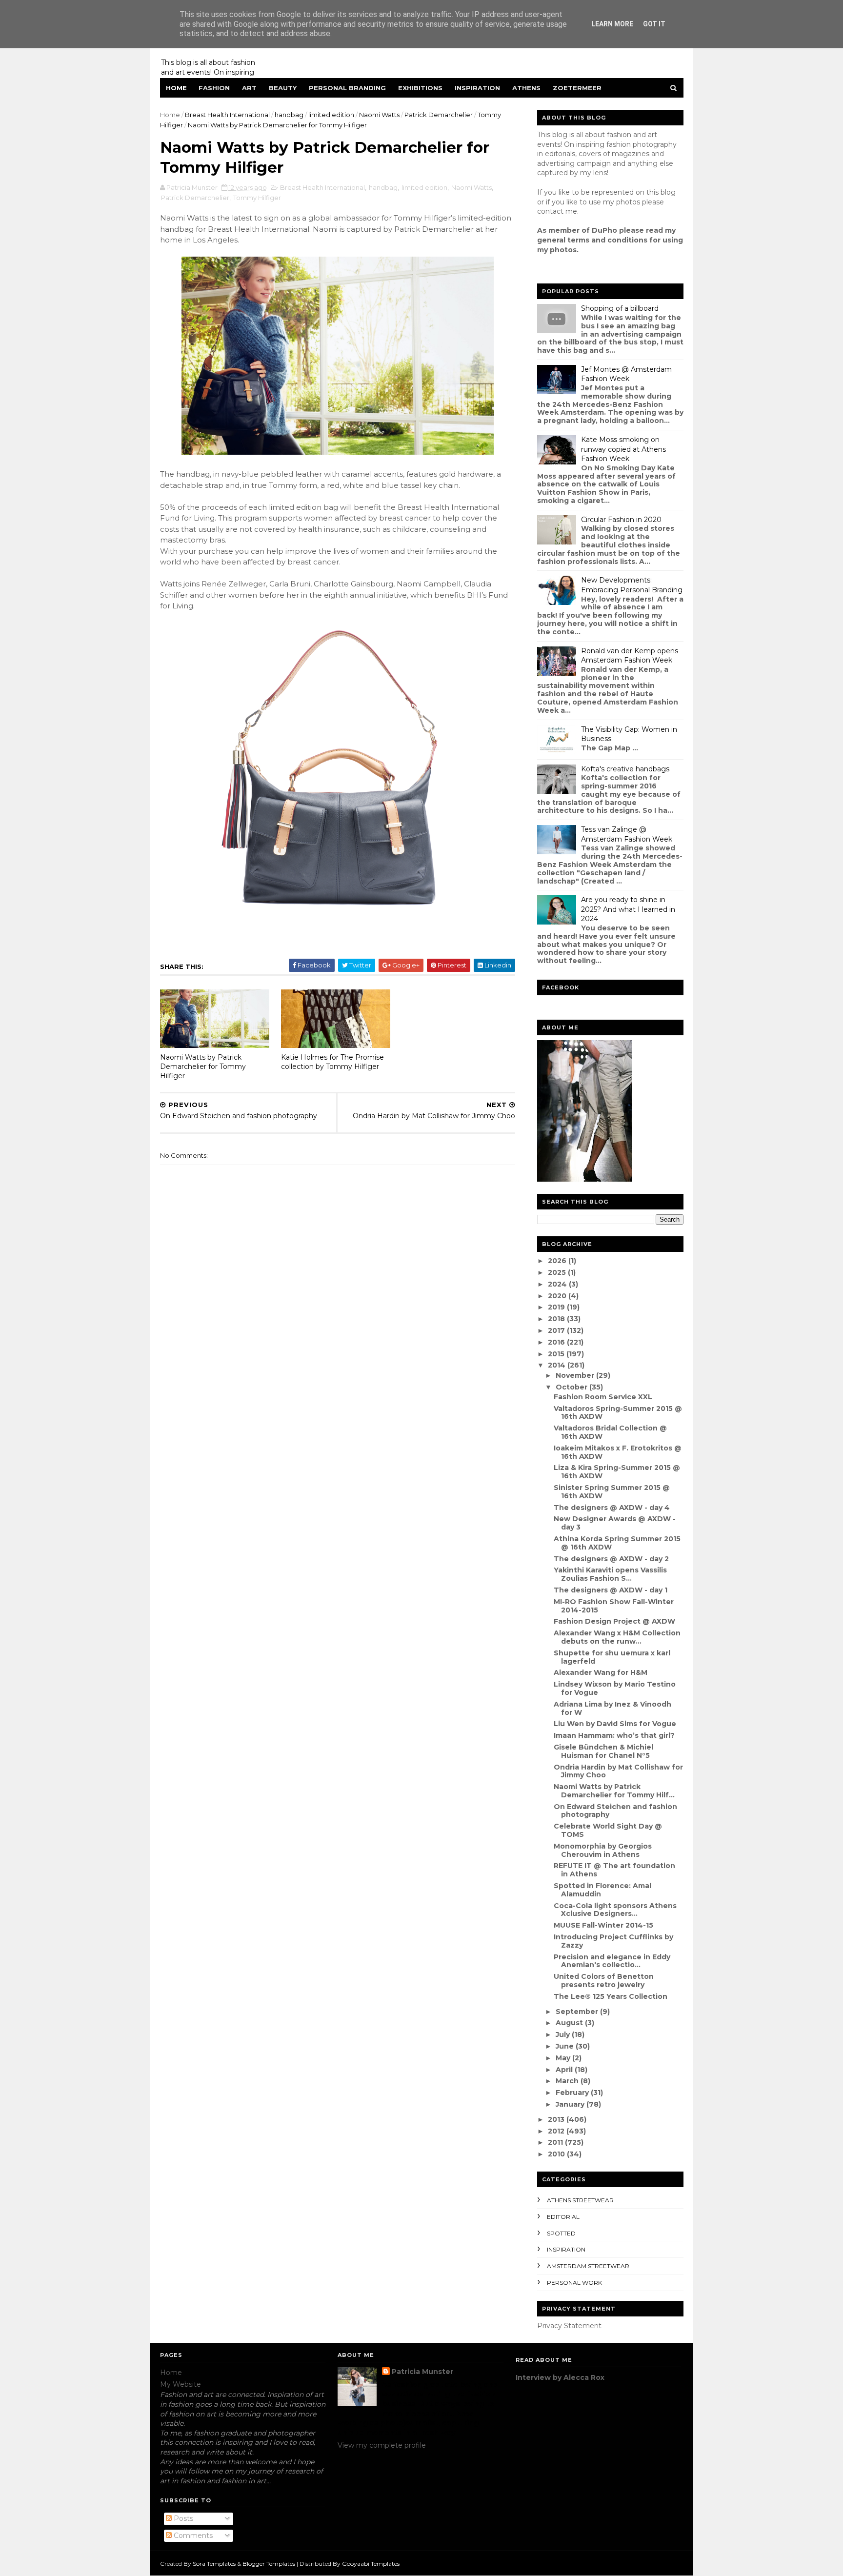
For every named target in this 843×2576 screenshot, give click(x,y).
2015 (557, 1354)
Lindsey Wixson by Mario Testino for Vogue (615, 1688)
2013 (557, 2119)
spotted (561, 2233)
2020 (558, 1296)
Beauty (283, 88)
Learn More (612, 24)
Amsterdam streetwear (588, 2266)
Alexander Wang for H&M (601, 1672)
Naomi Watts (379, 115)
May (564, 2058)
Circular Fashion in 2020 (621, 520)
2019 (557, 1307)
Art (249, 88)
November (576, 1375)
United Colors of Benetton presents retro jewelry (604, 1981)
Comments (192, 2536)
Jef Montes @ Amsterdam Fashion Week (626, 374)
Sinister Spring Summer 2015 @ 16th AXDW (612, 1492)
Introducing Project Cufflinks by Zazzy (613, 1941)
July (564, 2034)
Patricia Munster (422, 2372)
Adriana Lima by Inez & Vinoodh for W (612, 1708)
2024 (558, 1284)
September (578, 2012)
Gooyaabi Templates (371, 2564)
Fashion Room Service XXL (603, 1397)
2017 (557, 1330)
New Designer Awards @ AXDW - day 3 (615, 1523)
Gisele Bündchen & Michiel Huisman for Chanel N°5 (603, 1751)
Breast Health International (227, 115)
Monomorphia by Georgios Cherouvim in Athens (603, 1850)
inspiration (566, 2249)
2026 (558, 1261)
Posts (182, 2518)
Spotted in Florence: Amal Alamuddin (602, 1890)
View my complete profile (382, 2445)
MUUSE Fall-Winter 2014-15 (603, 1925)
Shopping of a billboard (620, 308)
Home (176, 88)
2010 (557, 2154)
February (573, 2093)
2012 (557, 2131)
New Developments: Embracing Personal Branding (632, 585)
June (566, 2046)
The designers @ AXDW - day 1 (611, 1590)
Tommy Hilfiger (257, 198)
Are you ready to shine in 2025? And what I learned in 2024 (628, 909)
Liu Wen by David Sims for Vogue (615, 1724)
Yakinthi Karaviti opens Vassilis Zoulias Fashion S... (610, 1574)
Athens (526, 88)
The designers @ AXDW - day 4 (612, 1508)
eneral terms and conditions (595, 240)
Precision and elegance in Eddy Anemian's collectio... (612, 1961)
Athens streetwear (580, 2200)
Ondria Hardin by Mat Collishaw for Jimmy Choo (618, 1771)
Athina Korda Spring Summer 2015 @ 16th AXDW (617, 1543)
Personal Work (574, 2283)
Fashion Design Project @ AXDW (614, 1621)
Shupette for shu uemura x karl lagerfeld (612, 1657)
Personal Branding (347, 88)
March (568, 2081)
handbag (289, 115)
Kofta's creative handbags (625, 769)
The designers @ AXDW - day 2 (611, 1559)
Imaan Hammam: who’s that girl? (614, 1735)
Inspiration (477, 88)
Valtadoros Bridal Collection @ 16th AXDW (610, 1432)
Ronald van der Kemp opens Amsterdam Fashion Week (630, 656)
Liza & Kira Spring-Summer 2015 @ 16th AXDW (617, 1472)
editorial (563, 2217)
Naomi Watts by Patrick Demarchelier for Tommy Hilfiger (203, 1066)
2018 (557, 1319)
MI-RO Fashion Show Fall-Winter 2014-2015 (614, 1606)
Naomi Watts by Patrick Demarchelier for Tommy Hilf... (614, 1791)
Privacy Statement (569, 2326)
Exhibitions (420, 88)
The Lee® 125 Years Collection (611, 1996)
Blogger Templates (269, 2564)
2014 (558, 1365)
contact (550, 211)
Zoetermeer (577, 88)
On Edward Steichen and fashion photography (615, 1811)
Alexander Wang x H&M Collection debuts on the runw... (617, 1637)
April (565, 2070)
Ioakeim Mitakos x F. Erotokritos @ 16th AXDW (618, 1452)
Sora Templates (214, 2564)
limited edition (331, 115)
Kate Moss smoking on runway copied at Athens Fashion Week (623, 449)
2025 (558, 1272)
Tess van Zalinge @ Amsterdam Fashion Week (627, 834)
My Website (181, 2384)
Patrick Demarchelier (439, 115)
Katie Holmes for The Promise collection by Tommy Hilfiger (332, 1062)
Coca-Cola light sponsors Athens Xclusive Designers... (615, 1910)
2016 (557, 1342)
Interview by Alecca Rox (560, 2377)
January (571, 2104)
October (572, 1387)
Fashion (214, 88)
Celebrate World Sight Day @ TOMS (608, 1830)
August (570, 2023)
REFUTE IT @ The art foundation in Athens (614, 1870)
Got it (654, 24)
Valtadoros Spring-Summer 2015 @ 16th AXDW (618, 1413)
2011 (556, 2142)
